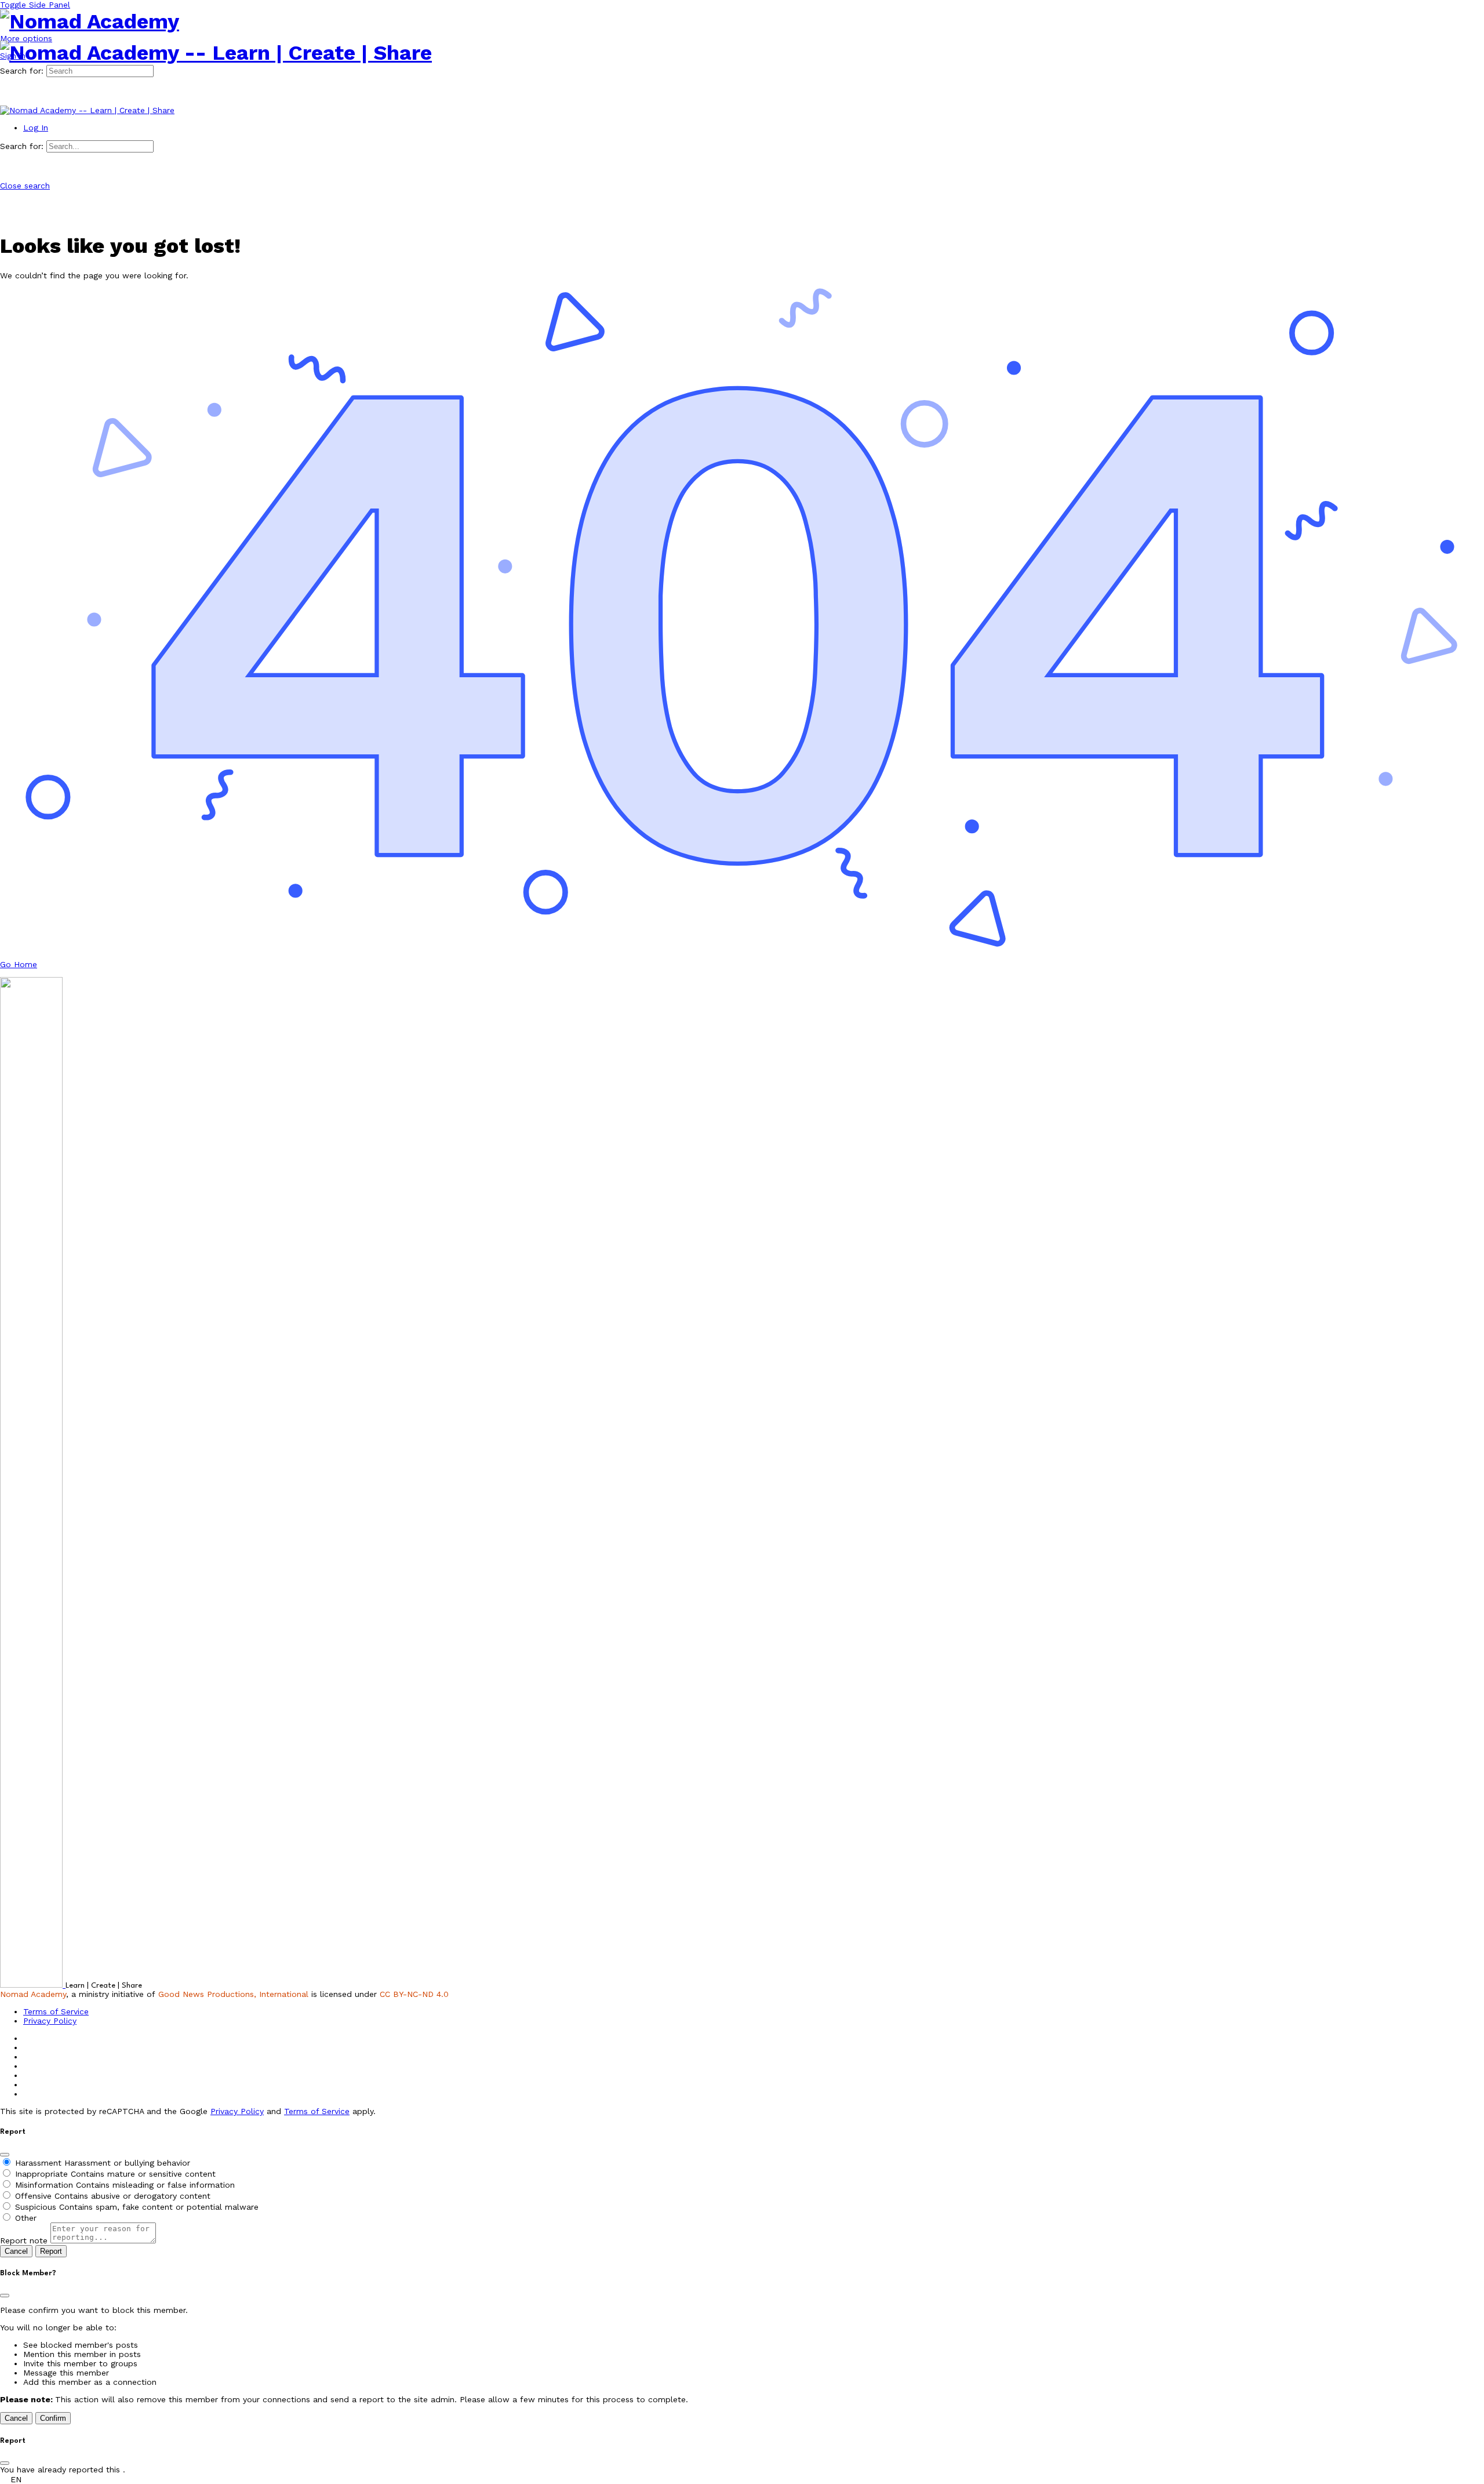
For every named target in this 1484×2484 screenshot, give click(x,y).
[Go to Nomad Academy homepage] (90, 21)
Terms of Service (317, 2111)
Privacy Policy (237, 2111)
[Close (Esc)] (5, 2155)
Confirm (53, 2418)
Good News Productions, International (233, 1994)
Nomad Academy (33, 1994)
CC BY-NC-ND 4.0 (414, 1994)
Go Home (19, 964)
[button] (742, 2479)
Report (51, 2251)
